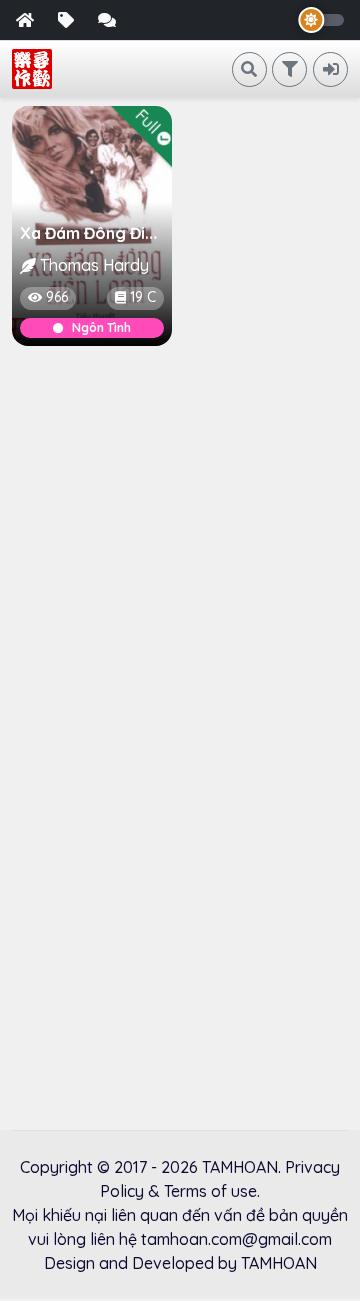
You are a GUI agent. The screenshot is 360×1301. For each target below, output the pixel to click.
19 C (143, 297)
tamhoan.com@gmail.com (236, 1239)
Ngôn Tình (101, 327)
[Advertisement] (180, 550)
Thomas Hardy (94, 265)
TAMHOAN (240, 1167)
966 (57, 297)
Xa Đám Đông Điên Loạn (113, 233)
